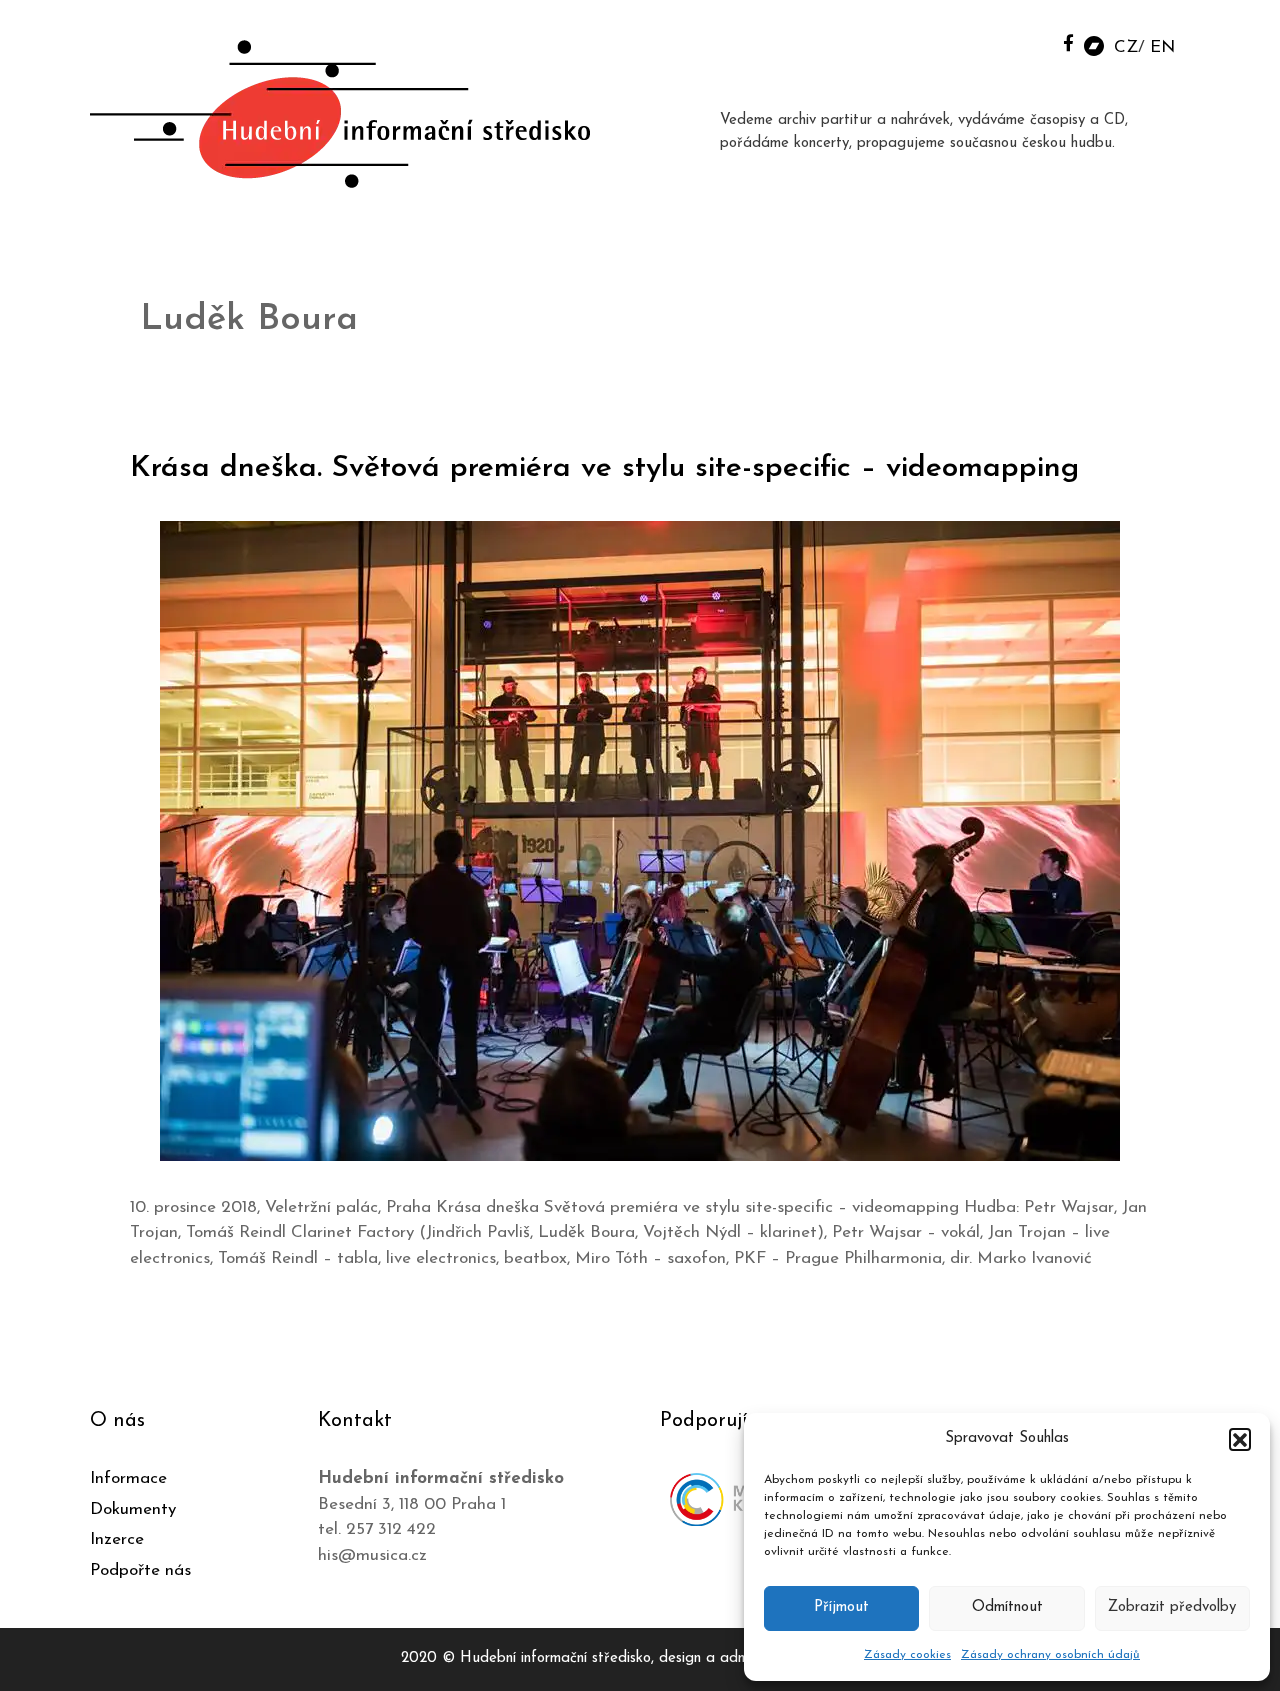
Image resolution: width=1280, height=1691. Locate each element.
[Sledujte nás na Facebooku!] (1068, 42)
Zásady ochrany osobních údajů (1050, 1655)
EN (1162, 47)
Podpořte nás (140, 1570)
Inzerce (117, 1539)
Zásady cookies (907, 1655)
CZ (1126, 47)
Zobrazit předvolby (1172, 1607)
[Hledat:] (1023, 41)
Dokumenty (133, 1509)
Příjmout (841, 1607)
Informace (128, 1478)
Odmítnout (1007, 1607)
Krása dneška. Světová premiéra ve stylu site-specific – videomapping (604, 468)
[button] (1240, 1439)
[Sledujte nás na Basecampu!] (1094, 44)
